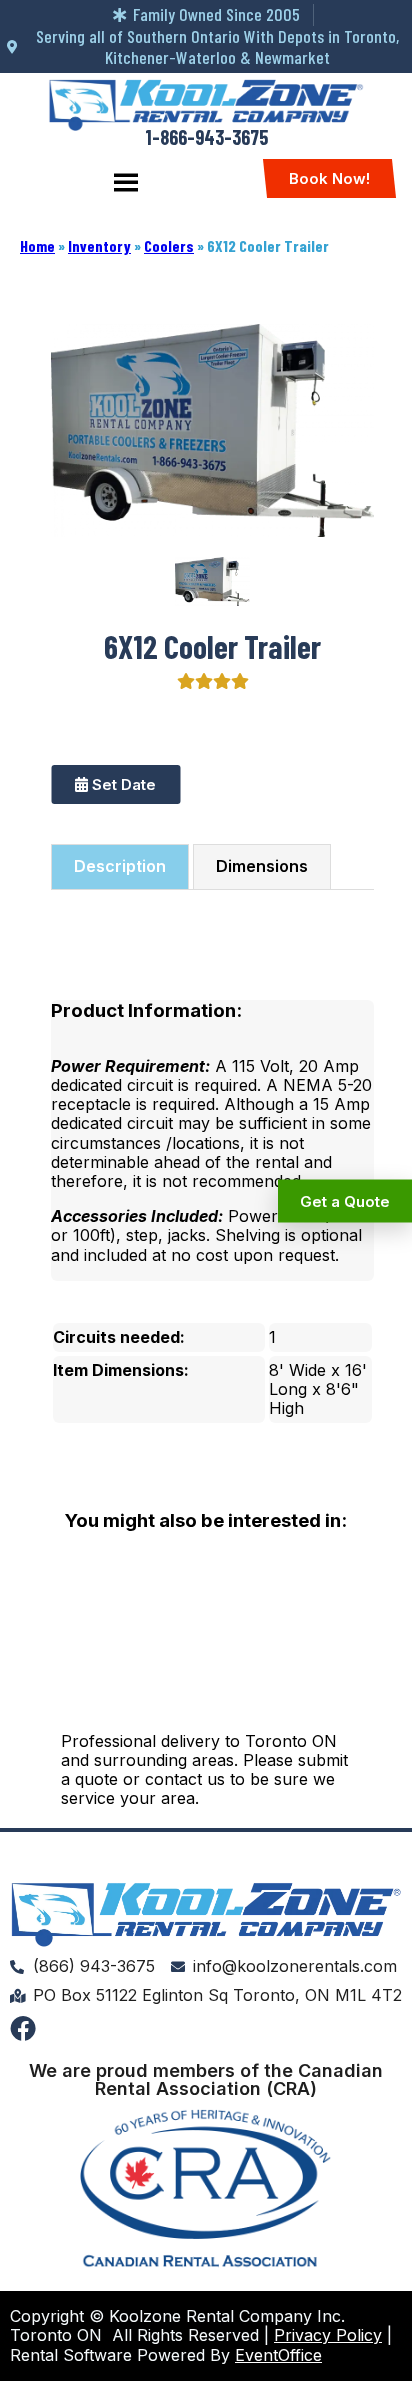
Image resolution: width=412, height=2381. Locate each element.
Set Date (122, 784)
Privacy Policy (328, 2335)
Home (37, 245)
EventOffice (278, 2355)
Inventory (99, 245)
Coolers (169, 245)
